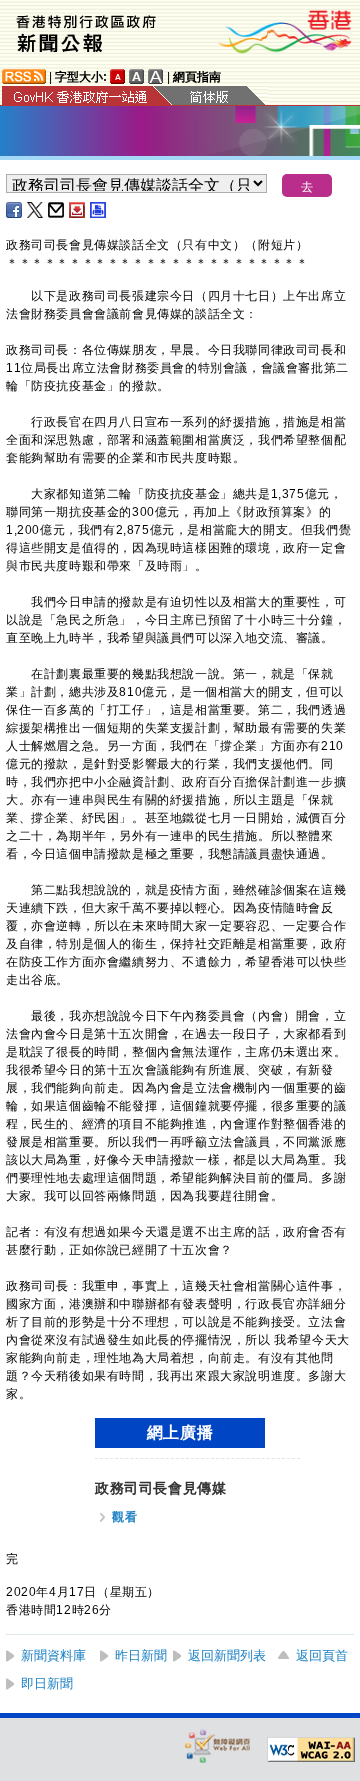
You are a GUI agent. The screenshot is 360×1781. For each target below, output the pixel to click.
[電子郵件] (57, 210)
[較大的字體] (137, 76)
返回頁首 (322, 1655)
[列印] (99, 210)
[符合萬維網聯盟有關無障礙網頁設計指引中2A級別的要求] (311, 1750)
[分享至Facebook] (15, 210)
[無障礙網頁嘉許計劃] (218, 1745)
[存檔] (78, 210)
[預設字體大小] (118, 76)
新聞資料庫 (53, 1655)
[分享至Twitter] (36, 210)
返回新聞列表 (227, 1655)
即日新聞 (47, 1683)
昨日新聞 (141, 1655)
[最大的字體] (156, 76)
